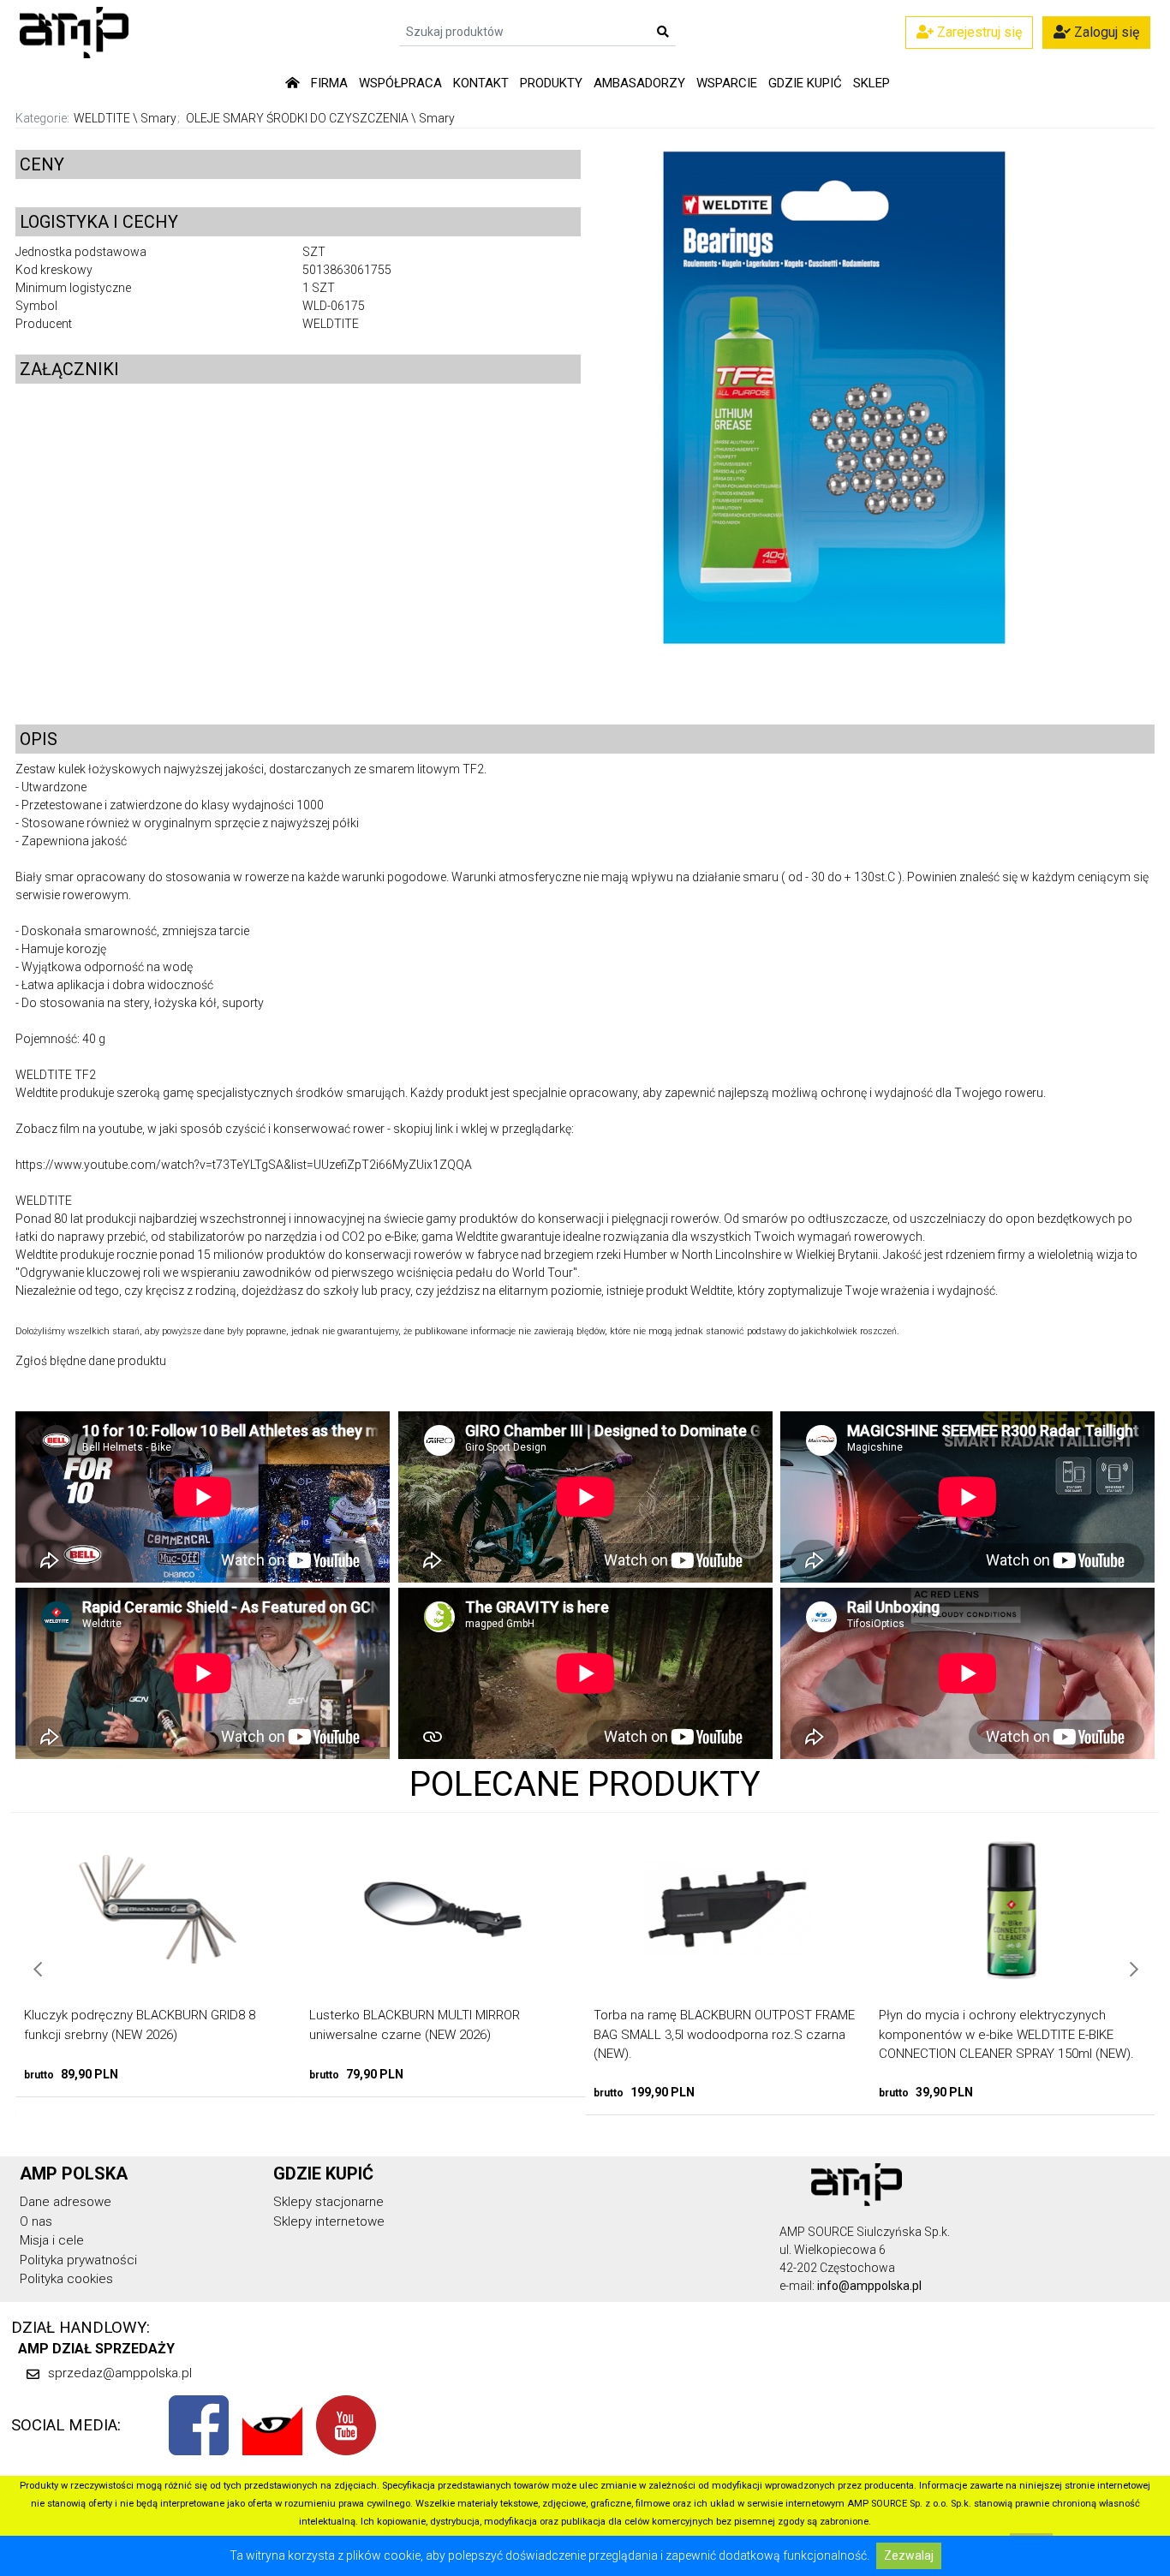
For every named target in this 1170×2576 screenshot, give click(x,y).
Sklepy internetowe (329, 2221)
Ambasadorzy (639, 83)
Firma (329, 83)
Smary (158, 118)
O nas (36, 2221)
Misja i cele (52, 2240)
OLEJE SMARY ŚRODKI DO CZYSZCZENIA (297, 118)
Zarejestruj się (978, 32)
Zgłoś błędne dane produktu (91, 1361)
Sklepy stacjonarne (328, 2202)
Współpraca (400, 83)
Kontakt (481, 83)
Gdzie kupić (805, 83)
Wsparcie (727, 83)
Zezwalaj (909, 2555)
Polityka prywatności (78, 2260)
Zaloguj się (1105, 32)
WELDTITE (102, 118)
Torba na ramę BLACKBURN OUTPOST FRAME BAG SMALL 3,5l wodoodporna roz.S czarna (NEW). (466, 2034)
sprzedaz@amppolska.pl (120, 2373)
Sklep (872, 83)
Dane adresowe (66, 2202)
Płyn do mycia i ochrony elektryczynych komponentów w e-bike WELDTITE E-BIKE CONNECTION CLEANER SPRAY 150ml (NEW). (748, 2034)
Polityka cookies (66, 2279)
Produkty (551, 83)
